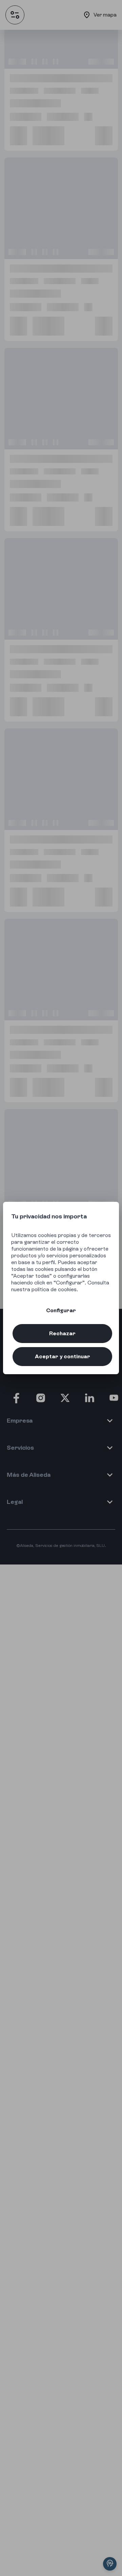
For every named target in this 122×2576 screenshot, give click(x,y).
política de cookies (54, 1289)
